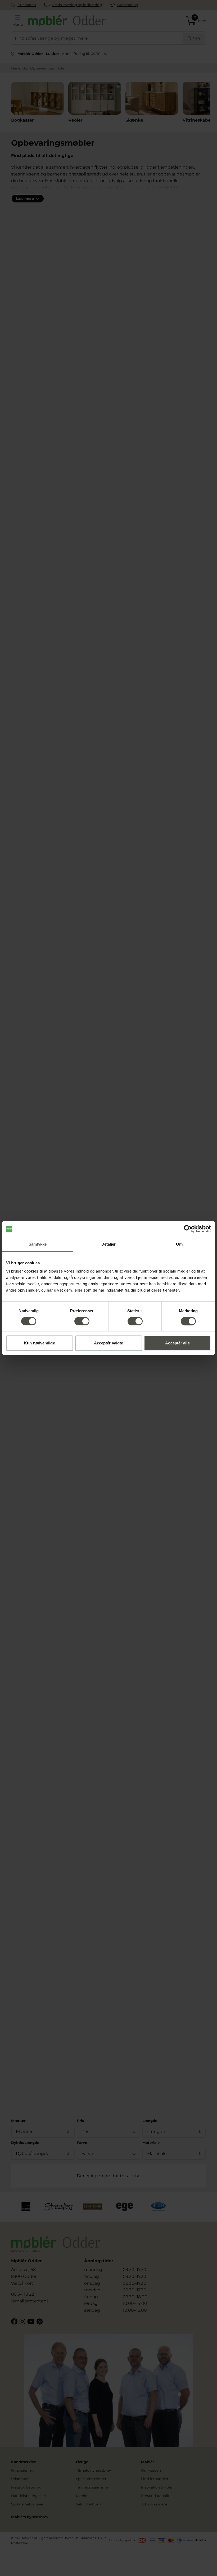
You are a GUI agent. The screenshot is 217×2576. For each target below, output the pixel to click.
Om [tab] (179, 1244)
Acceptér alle (177, 1343)
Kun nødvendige (39, 1343)
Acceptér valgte (109, 1343)
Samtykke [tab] (38, 1244)
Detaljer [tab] (109, 1244)
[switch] (82, 1321)
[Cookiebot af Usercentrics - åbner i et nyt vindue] (188, 1229)
